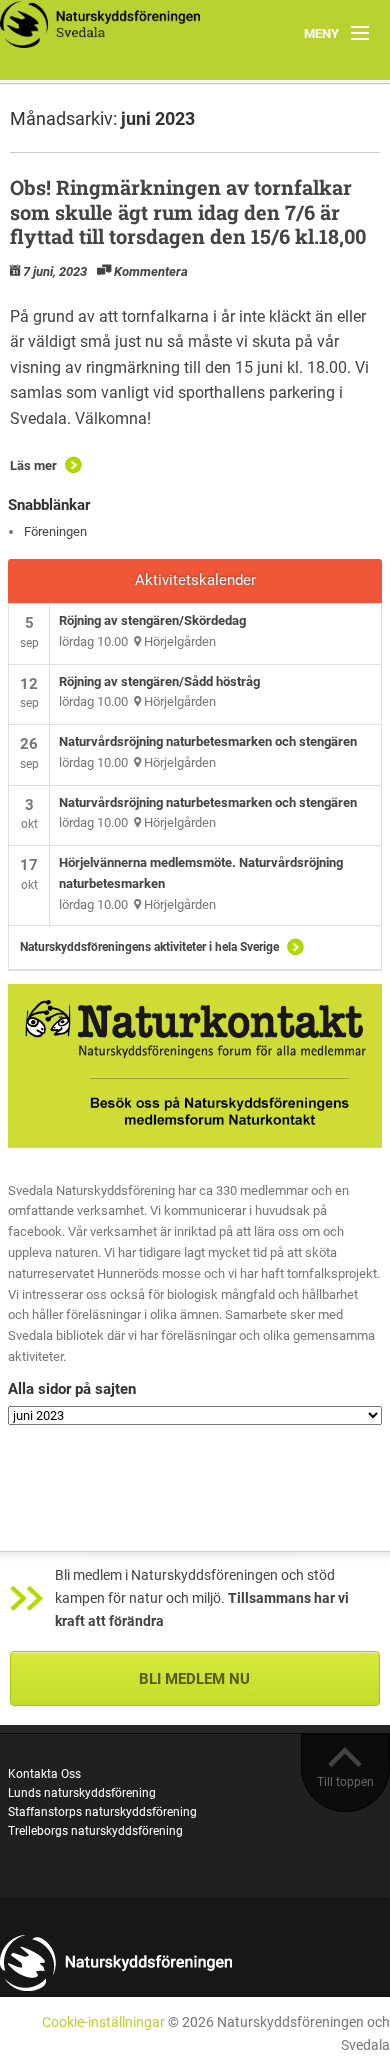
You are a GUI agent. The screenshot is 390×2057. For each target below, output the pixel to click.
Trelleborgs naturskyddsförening (95, 1831)
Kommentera (151, 271)
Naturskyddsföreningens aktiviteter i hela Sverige (149, 947)
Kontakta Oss (44, 1774)
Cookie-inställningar (103, 2022)
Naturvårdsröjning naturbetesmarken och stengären (208, 741)
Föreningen (55, 531)
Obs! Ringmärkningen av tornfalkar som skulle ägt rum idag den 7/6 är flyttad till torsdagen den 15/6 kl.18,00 (188, 211)
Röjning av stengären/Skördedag (152, 620)
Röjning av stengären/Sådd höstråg (159, 681)
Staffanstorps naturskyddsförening (102, 1812)
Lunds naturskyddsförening (82, 1793)
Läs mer (33, 465)
